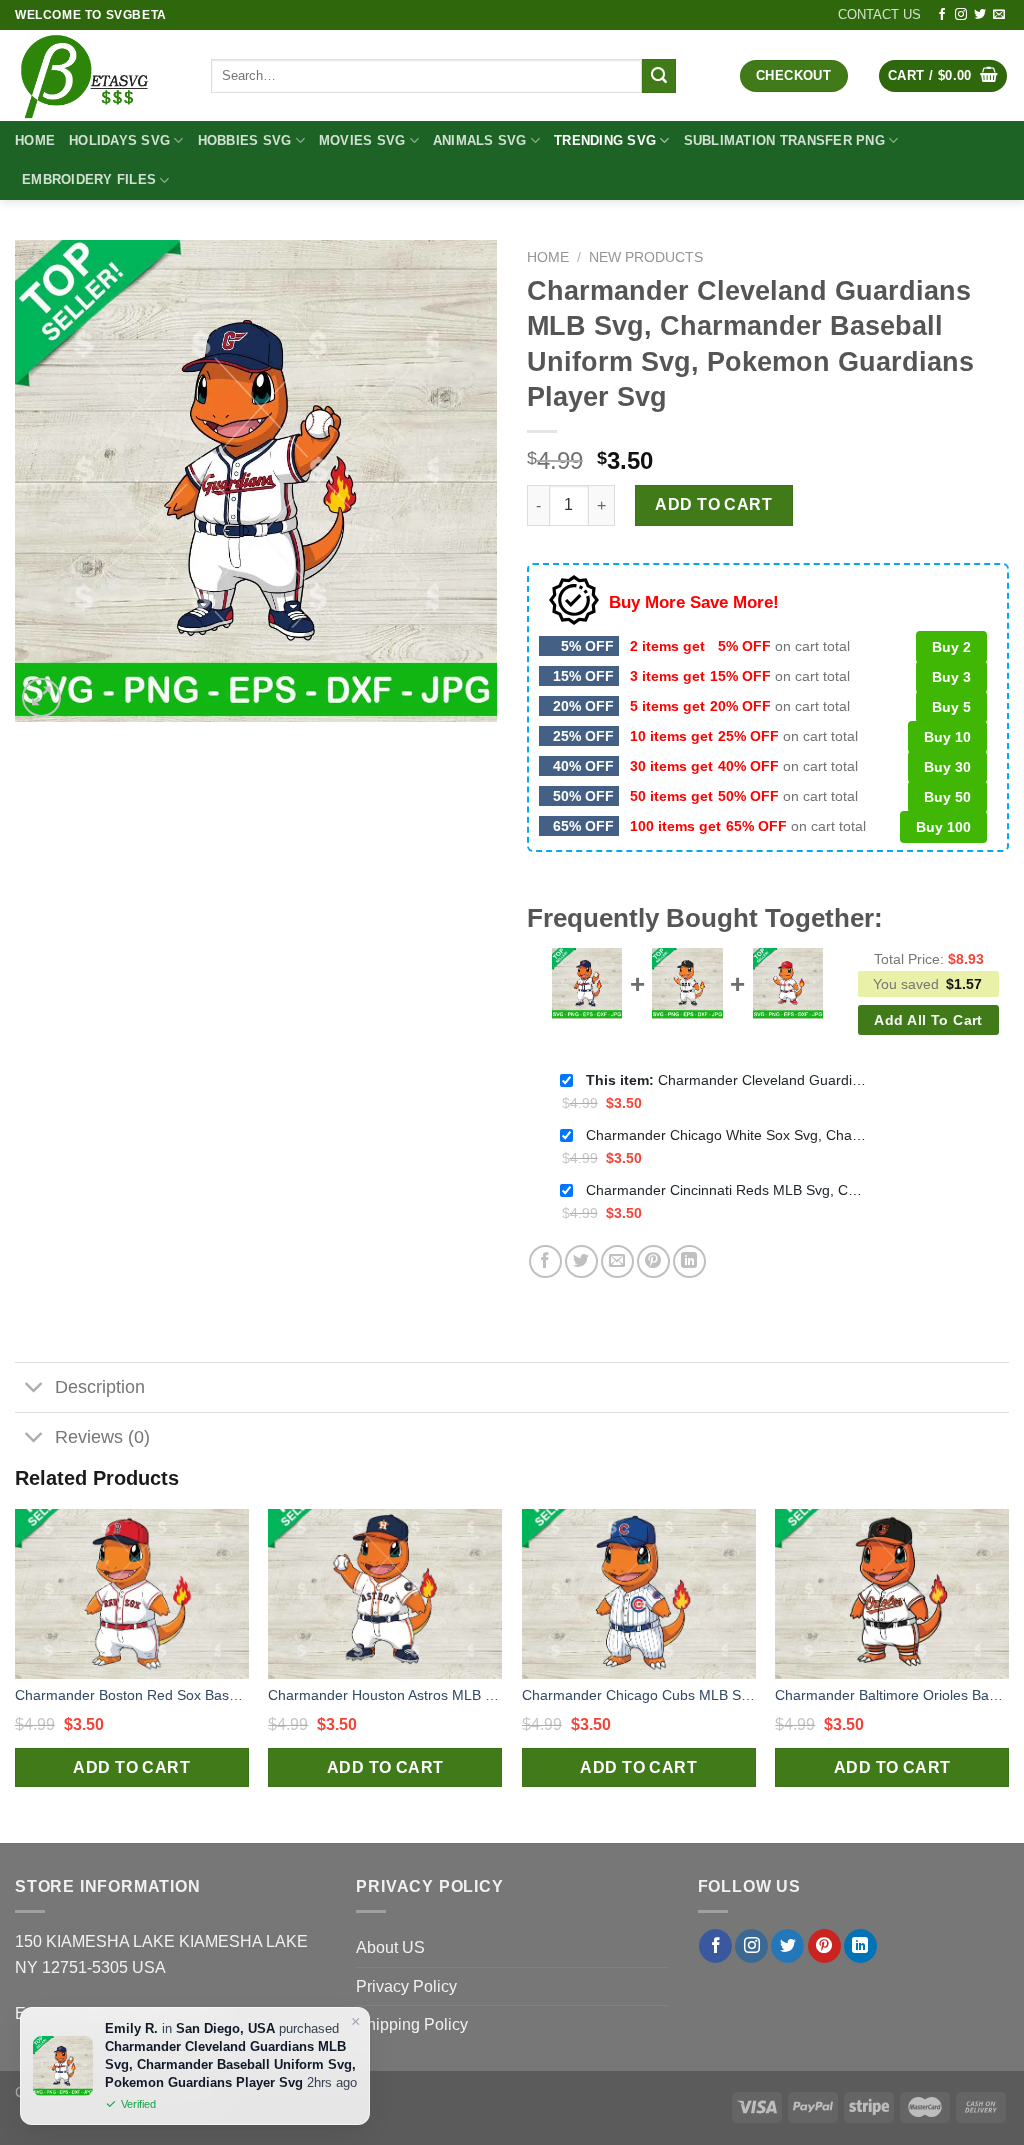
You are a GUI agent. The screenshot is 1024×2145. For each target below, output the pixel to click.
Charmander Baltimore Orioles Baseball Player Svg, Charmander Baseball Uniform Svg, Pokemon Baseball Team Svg (892, 1695)
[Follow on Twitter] (980, 15)
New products (646, 257)
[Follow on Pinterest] (824, 1946)
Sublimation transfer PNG (784, 140)
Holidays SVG (119, 140)
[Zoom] (41, 697)
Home (35, 140)
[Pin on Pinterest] (653, 1261)
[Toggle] (34, 1389)
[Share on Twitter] (581, 1261)
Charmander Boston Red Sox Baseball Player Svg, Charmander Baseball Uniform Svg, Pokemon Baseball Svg (132, 1695)
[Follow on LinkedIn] (860, 1946)
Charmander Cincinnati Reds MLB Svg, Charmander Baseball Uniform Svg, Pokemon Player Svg (726, 1190)
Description (100, 1387)
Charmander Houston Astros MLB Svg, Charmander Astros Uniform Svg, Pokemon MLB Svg (385, 1695)
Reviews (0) (102, 1437)
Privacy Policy (406, 1986)
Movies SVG (362, 140)
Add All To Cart (928, 1020)
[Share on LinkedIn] (689, 1261)
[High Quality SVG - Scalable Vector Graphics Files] (98, 75)
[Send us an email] (999, 15)
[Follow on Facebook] (942, 15)
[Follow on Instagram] (961, 15)
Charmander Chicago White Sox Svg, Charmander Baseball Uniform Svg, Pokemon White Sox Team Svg (726, 1135)
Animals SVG (480, 140)
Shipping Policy (412, 2024)
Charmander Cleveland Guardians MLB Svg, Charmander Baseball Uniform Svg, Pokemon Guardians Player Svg (726, 1080)
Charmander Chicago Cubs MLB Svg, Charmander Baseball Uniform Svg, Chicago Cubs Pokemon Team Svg (639, 1695)
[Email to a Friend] (617, 1261)
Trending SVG (605, 140)
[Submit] (659, 76)
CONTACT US (879, 14)
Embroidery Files (89, 179)
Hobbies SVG (245, 140)
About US (390, 1947)
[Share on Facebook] (545, 1261)
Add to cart (713, 504)
